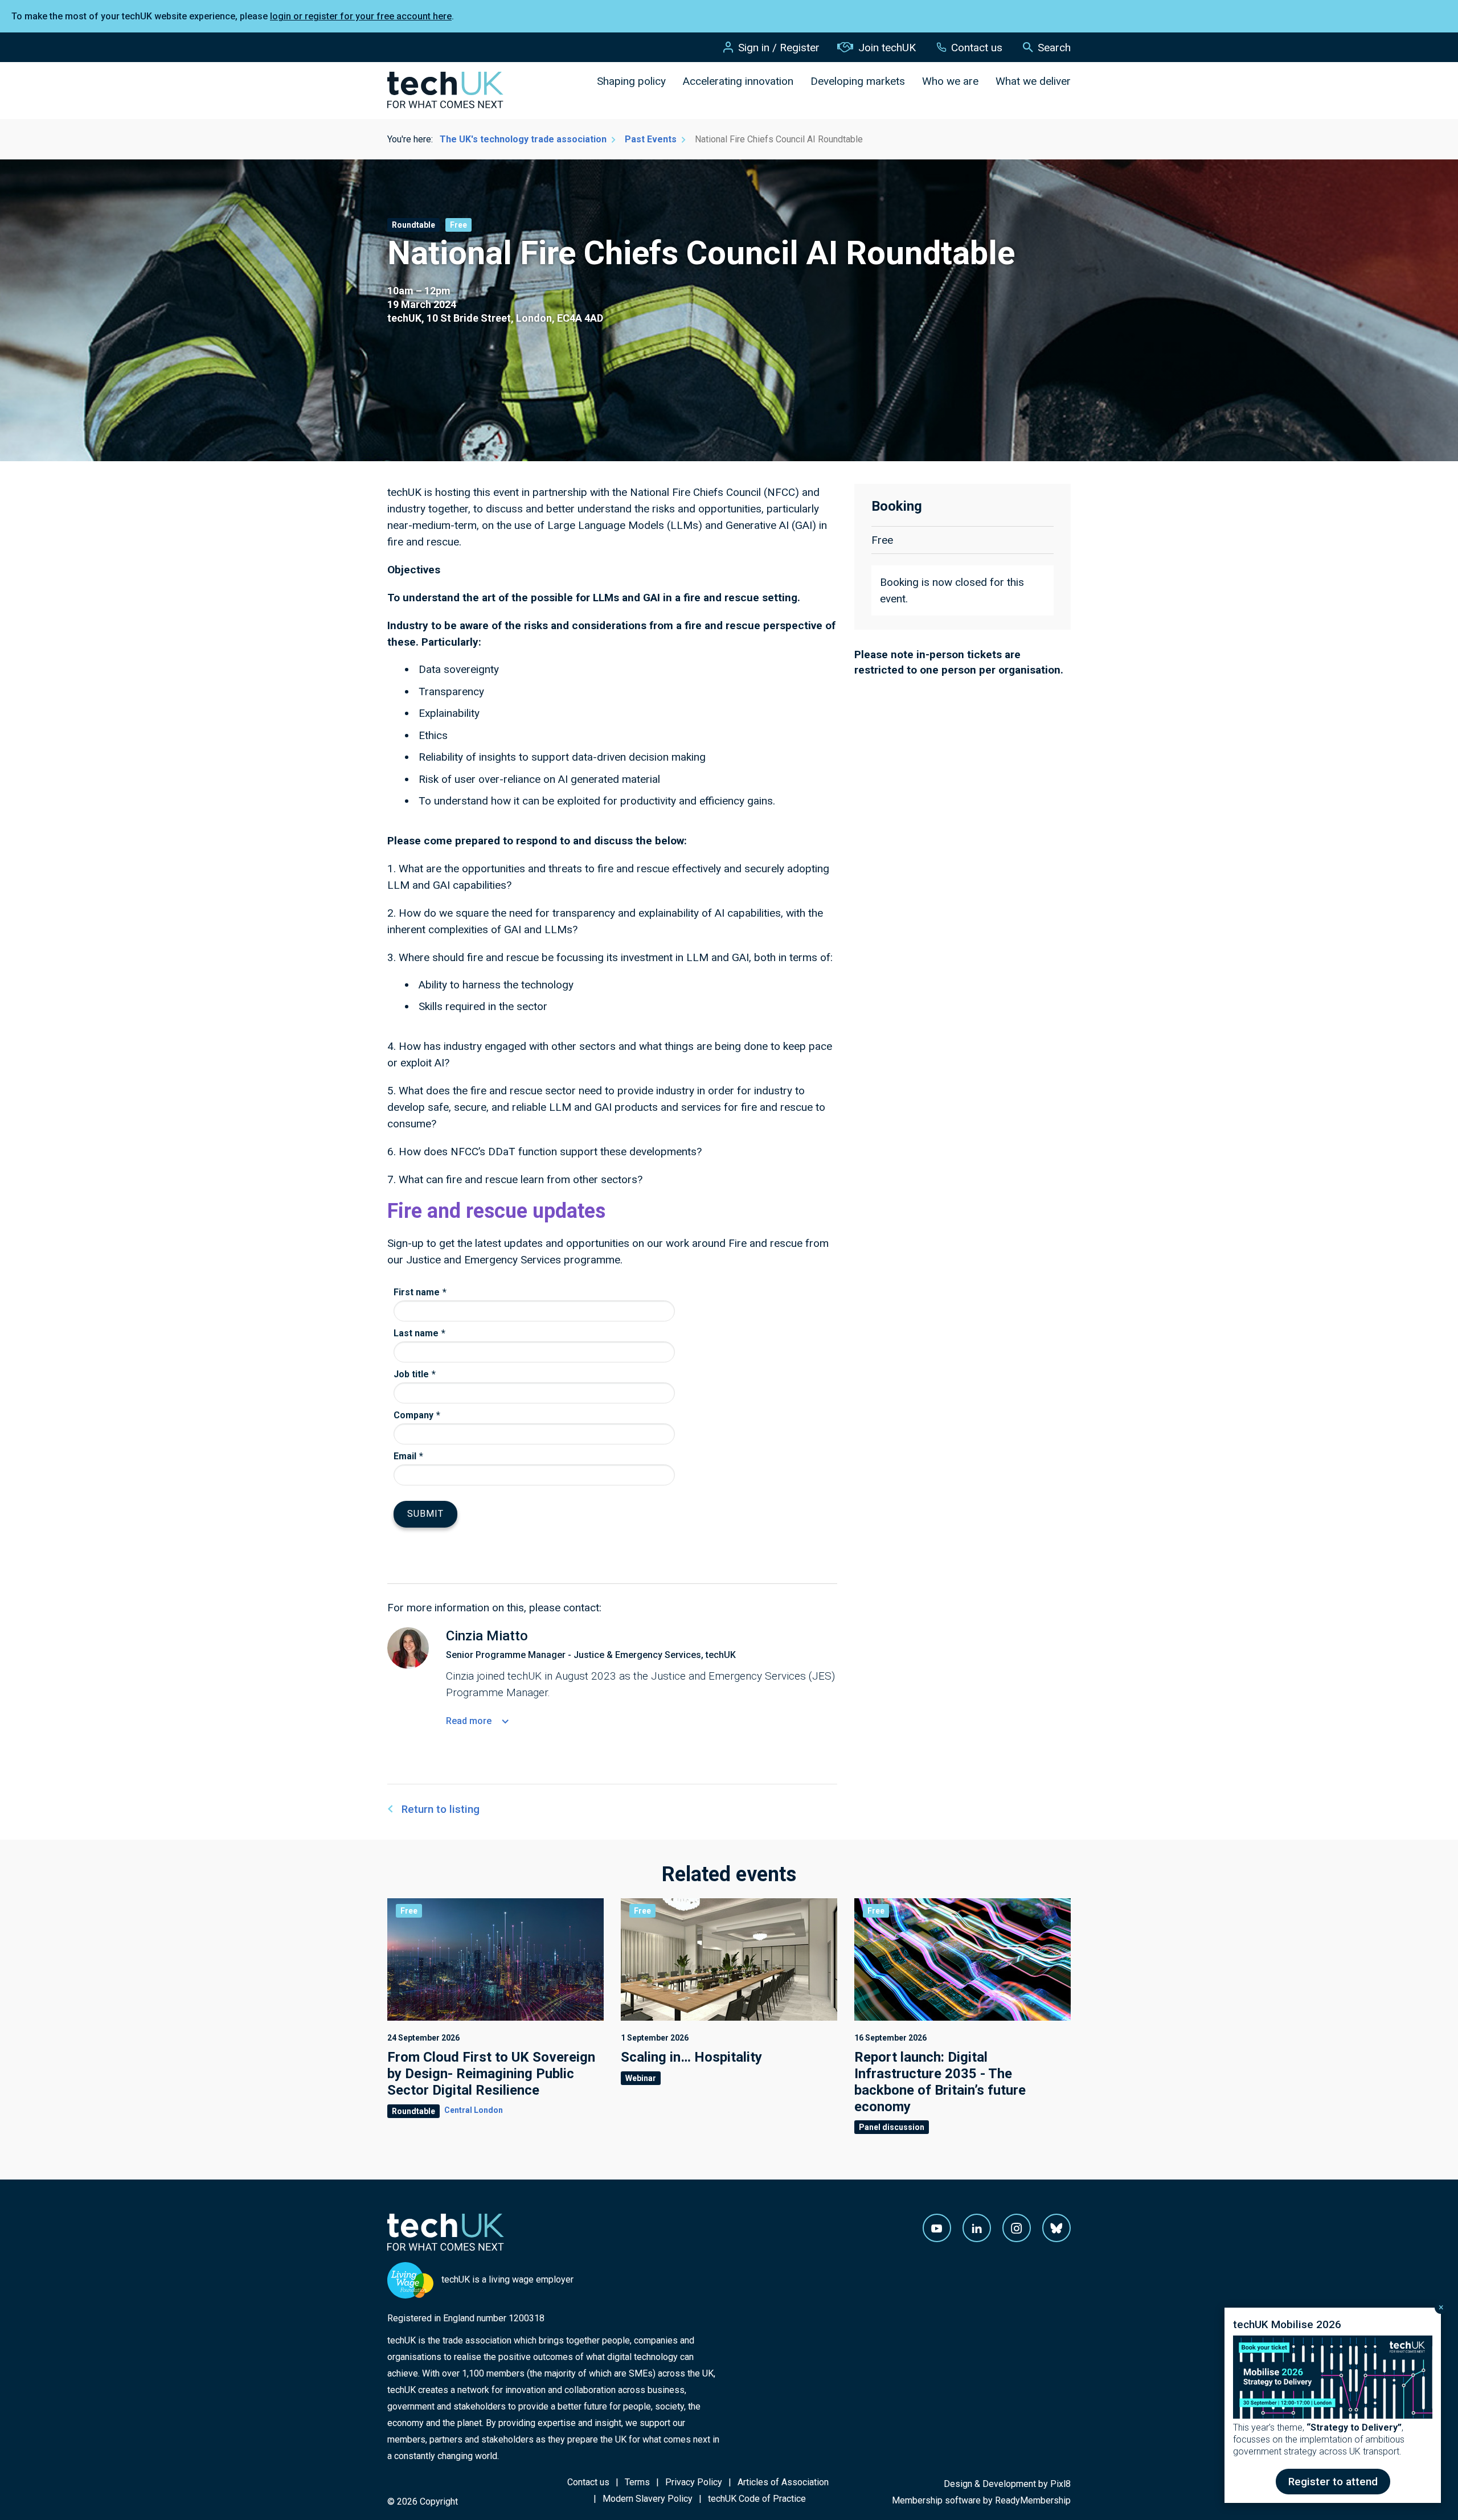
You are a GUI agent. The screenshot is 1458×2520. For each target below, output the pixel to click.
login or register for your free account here (361, 16)
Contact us (977, 48)
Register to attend (1333, 2482)
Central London (474, 2110)
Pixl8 (1060, 2484)
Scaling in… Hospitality (691, 2057)
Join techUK (887, 48)
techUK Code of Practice (757, 2499)
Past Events (651, 139)
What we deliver (1033, 81)
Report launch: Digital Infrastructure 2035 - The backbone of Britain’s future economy (940, 2082)
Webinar (641, 2078)
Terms (637, 2482)
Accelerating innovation (738, 81)
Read (469, 1721)
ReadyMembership (1033, 2500)
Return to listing (441, 1809)
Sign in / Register (779, 48)
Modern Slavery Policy (648, 2499)
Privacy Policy (694, 2482)
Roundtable (413, 225)
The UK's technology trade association (523, 139)
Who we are (950, 81)
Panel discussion (892, 2127)
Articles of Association (783, 2482)
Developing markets (858, 81)
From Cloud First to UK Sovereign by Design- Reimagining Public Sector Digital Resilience (491, 2074)
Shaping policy (631, 81)
